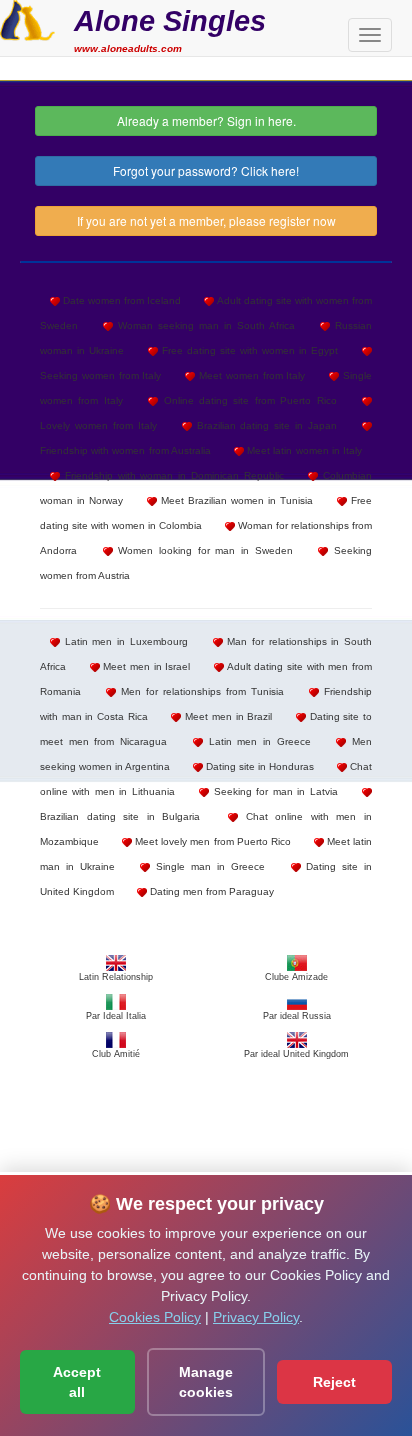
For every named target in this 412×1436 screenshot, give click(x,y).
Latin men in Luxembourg (124, 641)
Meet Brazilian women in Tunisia (235, 500)
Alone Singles (170, 20)
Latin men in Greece (257, 741)
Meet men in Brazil (226, 716)
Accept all (77, 1382)
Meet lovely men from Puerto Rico (211, 841)
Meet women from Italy (250, 375)
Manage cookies (206, 1382)
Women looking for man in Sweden (203, 550)
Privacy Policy (256, 1317)
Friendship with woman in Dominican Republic (172, 475)
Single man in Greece (207, 866)
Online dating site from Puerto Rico (247, 400)
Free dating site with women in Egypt (248, 350)
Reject (334, 1382)
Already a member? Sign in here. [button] (206, 120)
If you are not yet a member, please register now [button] (206, 220)
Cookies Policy (155, 1317)
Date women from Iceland (120, 300)
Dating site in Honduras (258, 766)
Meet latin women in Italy (303, 450)
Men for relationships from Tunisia (200, 691)
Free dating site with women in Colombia (206, 513)
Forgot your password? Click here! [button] (206, 170)
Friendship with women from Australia (125, 450)
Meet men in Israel (145, 666)
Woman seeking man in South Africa (204, 325)
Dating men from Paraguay (210, 891)
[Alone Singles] (27, 18)
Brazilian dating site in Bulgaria (120, 816)
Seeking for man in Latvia (273, 791)
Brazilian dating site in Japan (265, 425)
